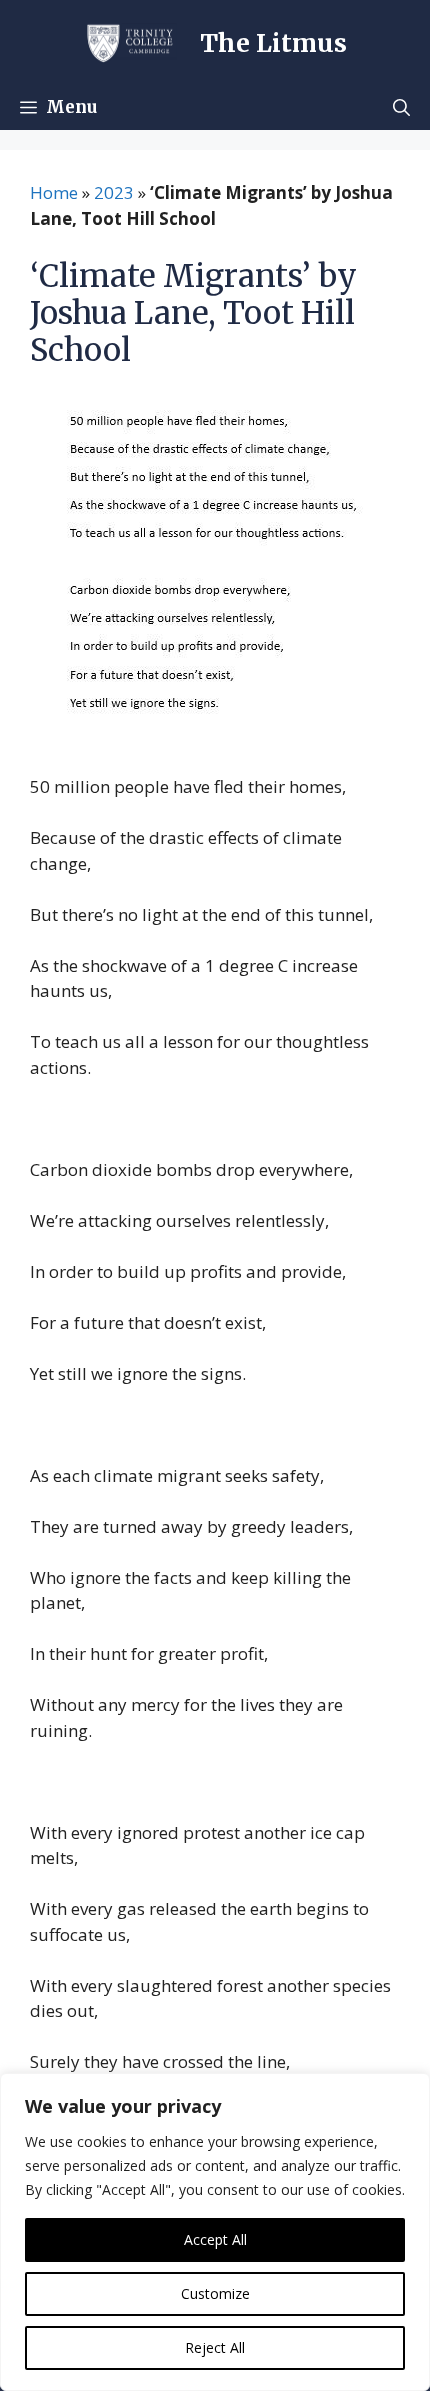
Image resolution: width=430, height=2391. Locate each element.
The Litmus (273, 43)
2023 (114, 192)
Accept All (215, 2239)
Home (54, 192)
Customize (215, 2293)
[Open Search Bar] (401, 107)
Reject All (215, 2347)
